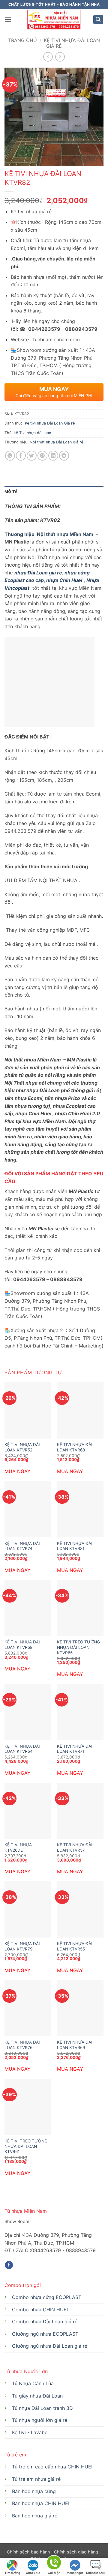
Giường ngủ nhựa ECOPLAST (45, 2334)
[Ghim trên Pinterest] (42, 456)
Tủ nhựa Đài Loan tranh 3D (42, 2408)
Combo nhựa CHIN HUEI (40, 2310)
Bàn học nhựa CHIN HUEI (41, 2503)
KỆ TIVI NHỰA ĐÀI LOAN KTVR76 (22, 2045)
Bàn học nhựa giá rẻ (35, 2516)
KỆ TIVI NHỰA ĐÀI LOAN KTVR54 (22, 1749)
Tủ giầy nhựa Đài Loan (37, 2396)
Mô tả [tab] (11, 492)
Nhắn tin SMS (96, 2573)
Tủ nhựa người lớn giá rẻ (40, 2420)
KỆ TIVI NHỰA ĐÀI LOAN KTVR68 (75, 1447)
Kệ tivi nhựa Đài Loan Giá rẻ (72, 43)
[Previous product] (60, 57)
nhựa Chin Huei (64, 580)
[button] (8, 19)
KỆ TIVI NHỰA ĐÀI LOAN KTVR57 (75, 1847)
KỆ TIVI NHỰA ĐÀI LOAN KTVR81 (75, 1546)
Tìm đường (12, 2573)
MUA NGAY (18, 1471)
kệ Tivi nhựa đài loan (32, 433)
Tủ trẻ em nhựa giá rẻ (36, 2479)
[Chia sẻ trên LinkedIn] (53, 456)
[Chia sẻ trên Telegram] (64, 456)
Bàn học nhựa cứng (34, 2491)
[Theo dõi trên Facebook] (9, 2265)
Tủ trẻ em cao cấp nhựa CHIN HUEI (52, 2467)
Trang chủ (22, 40)
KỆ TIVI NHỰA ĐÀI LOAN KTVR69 (75, 2045)
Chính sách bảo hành (29, 2552)
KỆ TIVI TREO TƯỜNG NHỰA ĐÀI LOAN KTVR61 (26, 2146)
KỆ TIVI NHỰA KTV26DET (18, 1847)
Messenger (75, 2573)
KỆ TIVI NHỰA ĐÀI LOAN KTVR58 (22, 1645)
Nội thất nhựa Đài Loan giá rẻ (56, 442)
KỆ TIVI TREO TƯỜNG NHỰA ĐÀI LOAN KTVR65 (78, 1647)
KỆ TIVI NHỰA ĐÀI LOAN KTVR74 (22, 1546)
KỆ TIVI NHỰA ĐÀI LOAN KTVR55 (75, 1946)
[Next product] (48, 57)
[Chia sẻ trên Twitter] (32, 456)
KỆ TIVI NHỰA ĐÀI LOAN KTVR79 (22, 1946)
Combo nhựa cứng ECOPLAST (47, 2297)
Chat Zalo (33, 2573)
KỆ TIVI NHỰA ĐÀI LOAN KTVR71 (75, 1749)
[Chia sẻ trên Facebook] (21, 456)
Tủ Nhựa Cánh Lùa (33, 2383)
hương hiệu (22, 534)
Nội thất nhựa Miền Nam (64, 534)
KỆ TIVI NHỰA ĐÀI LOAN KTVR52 (22, 1447)
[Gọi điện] (54, 2564)
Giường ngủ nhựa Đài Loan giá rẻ (50, 2346)
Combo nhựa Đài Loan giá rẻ (45, 2322)
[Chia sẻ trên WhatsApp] (10, 456)
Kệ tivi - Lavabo (30, 2432)
